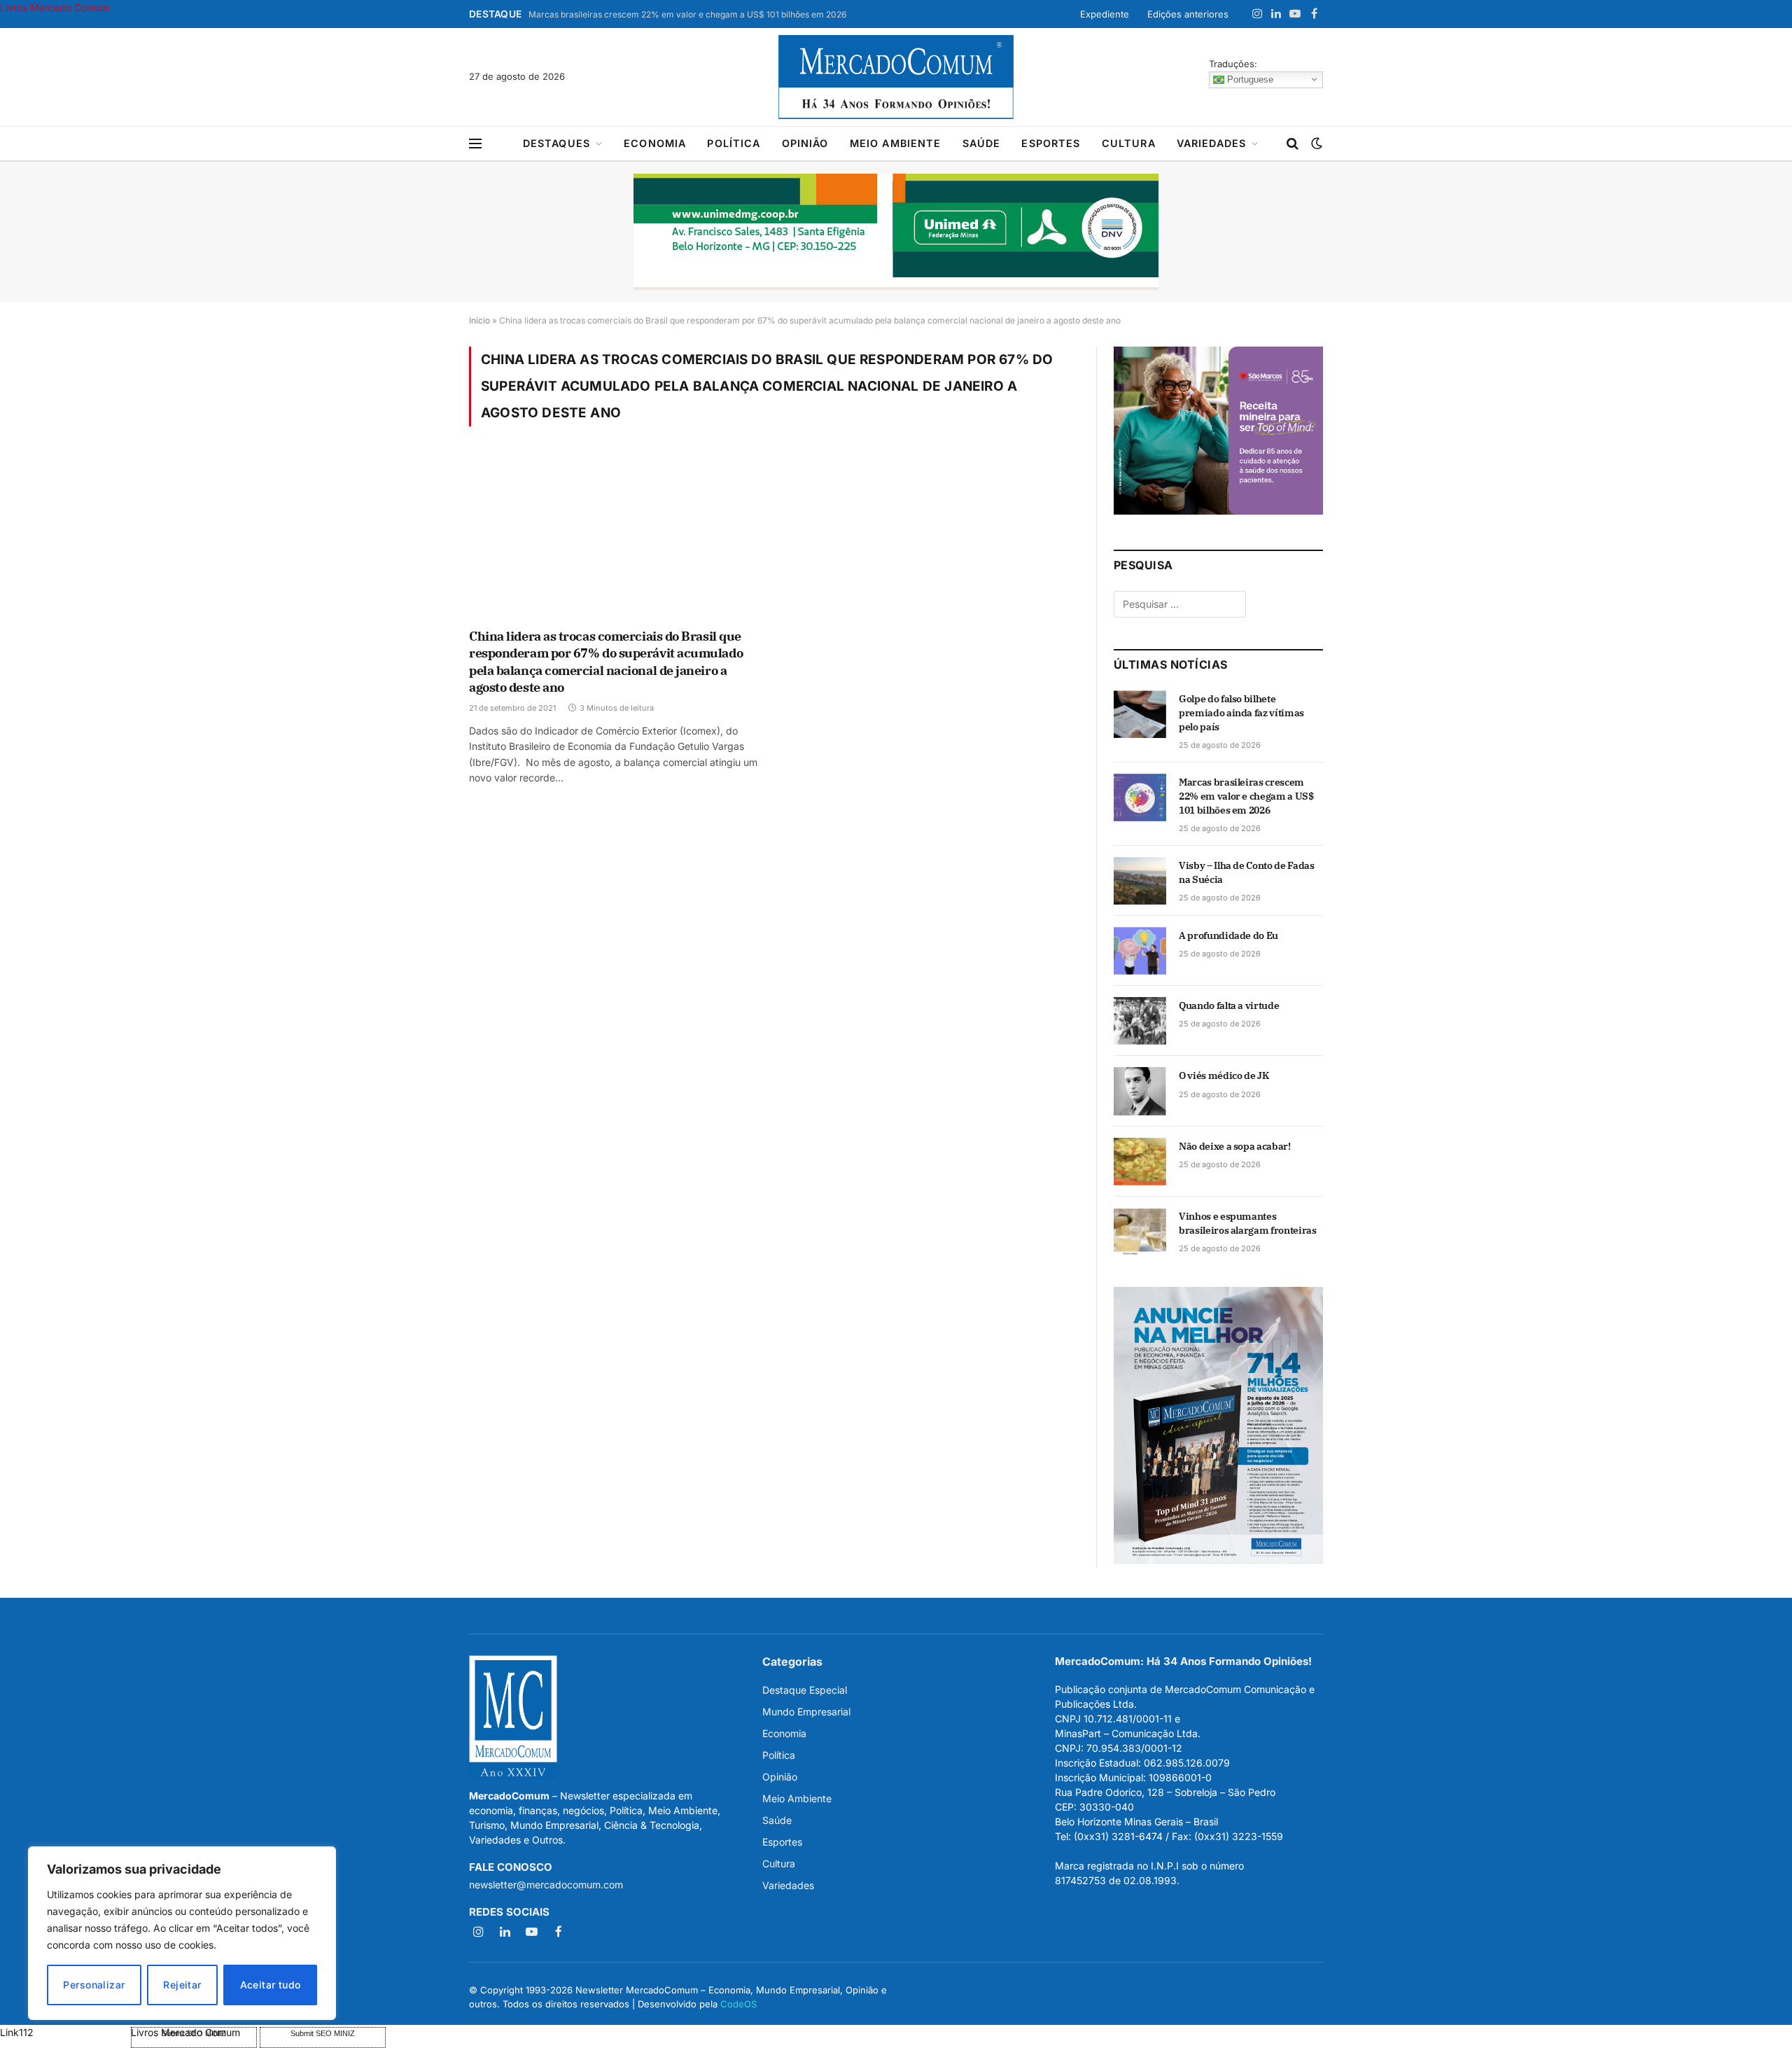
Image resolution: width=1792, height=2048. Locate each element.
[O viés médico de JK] (1140, 1091)
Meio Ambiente (896, 143)
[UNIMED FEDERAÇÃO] (896, 232)
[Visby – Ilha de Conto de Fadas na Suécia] (1140, 881)
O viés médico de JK (1224, 1075)
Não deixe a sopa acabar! (1235, 1146)
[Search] (1293, 144)
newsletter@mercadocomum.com (546, 1885)
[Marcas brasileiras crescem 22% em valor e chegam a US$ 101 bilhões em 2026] (1140, 797)
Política (734, 143)
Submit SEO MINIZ (323, 2033)
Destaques (556, 143)
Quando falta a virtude (1229, 1005)
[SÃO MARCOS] (1218, 511)
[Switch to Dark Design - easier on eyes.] (1315, 144)
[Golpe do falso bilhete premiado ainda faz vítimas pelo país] (1140, 714)
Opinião (805, 143)
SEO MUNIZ (64, 2032)
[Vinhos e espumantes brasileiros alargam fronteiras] (1140, 1232)
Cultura (1129, 143)
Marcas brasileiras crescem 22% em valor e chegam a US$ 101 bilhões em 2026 (687, 14)
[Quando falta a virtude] (1140, 1021)
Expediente (1105, 14)
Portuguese (1249, 79)
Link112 (17, 2032)
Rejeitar (182, 1985)
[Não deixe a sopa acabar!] (1140, 1162)
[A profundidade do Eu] (1140, 951)
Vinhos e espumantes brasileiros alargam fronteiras (1248, 1223)
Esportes (1051, 143)
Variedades (1212, 143)
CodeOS (738, 2004)
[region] (182, 1933)
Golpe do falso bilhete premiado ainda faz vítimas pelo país (1241, 713)
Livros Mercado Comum (55, 7)
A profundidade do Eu (1228, 935)
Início (479, 320)
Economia (655, 143)
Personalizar (94, 1985)
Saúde (982, 143)
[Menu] (475, 144)
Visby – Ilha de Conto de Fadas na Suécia (1247, 872)
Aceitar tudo (271, 1985)
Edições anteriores (1188, 14)
